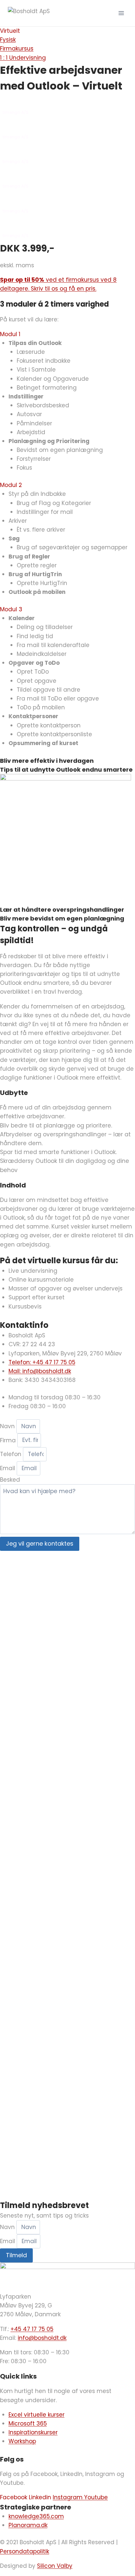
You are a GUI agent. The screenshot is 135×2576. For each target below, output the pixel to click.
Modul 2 (11, 485)
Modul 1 (10, 334)
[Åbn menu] (121, 13)
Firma (9, 1440)
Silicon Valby (55, 2566)
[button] (67, 334)
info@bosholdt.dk (42, 2338)
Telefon (11, 1454)
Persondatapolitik (25, 2551)
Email (8, 1468)
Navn (8, 1426)
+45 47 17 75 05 (32, 2329)
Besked (10, 1480)
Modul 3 (11, 609)
